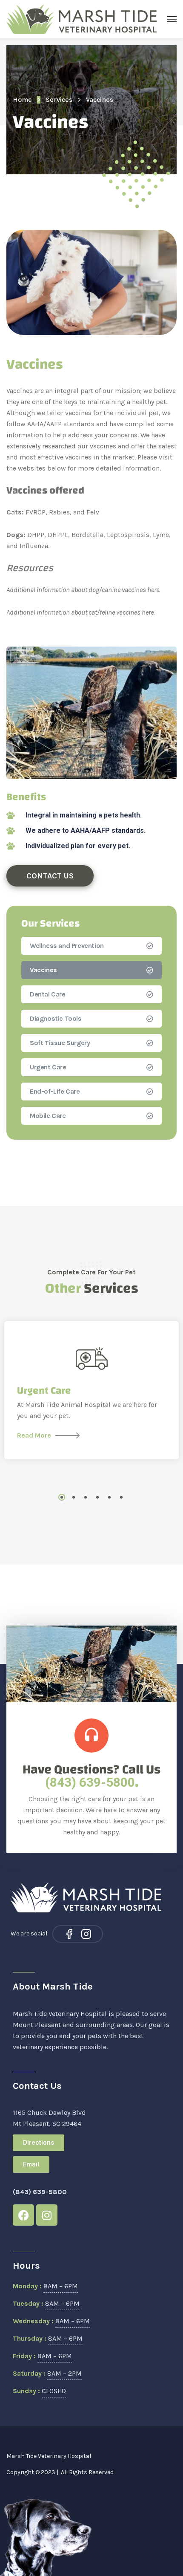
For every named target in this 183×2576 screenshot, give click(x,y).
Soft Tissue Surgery (60, 1043)
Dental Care (48, 994)
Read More (34, 1435)
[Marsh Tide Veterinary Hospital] (82, 19)
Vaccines (43, 970)
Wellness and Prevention (67, 946)
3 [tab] (86, 1497)
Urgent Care (48, 1067)
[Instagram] (86, 1934)
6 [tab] (121, 1497)
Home (22, 100)
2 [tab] (74, 1497)
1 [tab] (62, 1497)
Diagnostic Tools (56, 1018)
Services (59, 100)
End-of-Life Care (55, 1091)
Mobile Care (48, 1116)
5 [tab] (109, 1497)
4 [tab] (97, 1497)
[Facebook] (69, 1934)
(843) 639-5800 (90, 1782)
